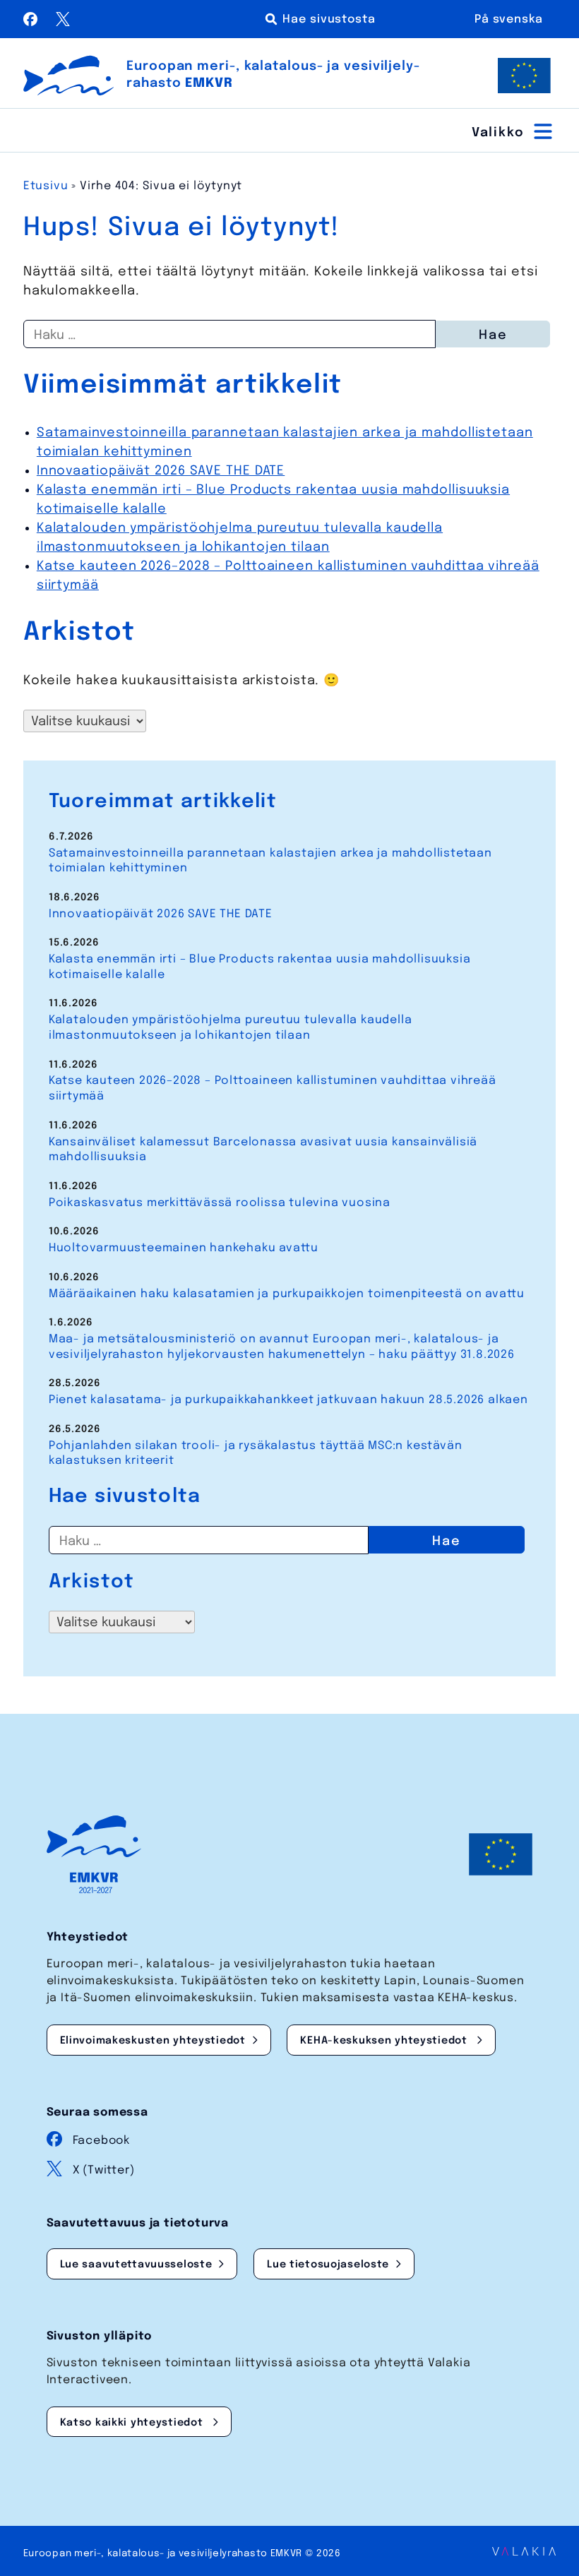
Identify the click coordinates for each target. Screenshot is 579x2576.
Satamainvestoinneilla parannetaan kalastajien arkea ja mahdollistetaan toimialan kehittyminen (270, 861)
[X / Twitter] (63, 23)
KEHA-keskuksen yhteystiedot (385, 2041)
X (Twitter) (104, 2170)
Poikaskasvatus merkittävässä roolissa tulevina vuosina (220, 1203)
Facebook (101, 2141)
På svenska (509, 19)
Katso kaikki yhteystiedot (133, 2423)
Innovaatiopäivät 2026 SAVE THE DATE (161, 471)
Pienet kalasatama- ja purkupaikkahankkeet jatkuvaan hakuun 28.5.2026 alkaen (288, 1400)
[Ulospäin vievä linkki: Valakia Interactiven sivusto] (524, 2552)
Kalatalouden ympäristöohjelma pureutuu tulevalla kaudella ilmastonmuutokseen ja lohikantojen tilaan (231, 1028)
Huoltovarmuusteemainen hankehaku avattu (184, 1248)
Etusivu (46, 186)
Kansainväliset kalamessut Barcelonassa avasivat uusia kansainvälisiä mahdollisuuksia (263, 1150)
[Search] (323, 19)
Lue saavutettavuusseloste (136, 2265)
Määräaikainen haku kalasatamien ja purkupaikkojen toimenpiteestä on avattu (287, 1294)
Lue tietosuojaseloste (328, 2265)
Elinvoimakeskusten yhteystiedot (153, 2041)
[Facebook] (32, 23)
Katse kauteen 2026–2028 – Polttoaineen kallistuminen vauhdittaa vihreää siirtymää (273, 1089)
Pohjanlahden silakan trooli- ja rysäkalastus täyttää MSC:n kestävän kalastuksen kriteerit (256, 1454)
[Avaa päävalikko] (514, 131)
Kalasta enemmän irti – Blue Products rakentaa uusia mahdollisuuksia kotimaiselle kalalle (260, 967)
